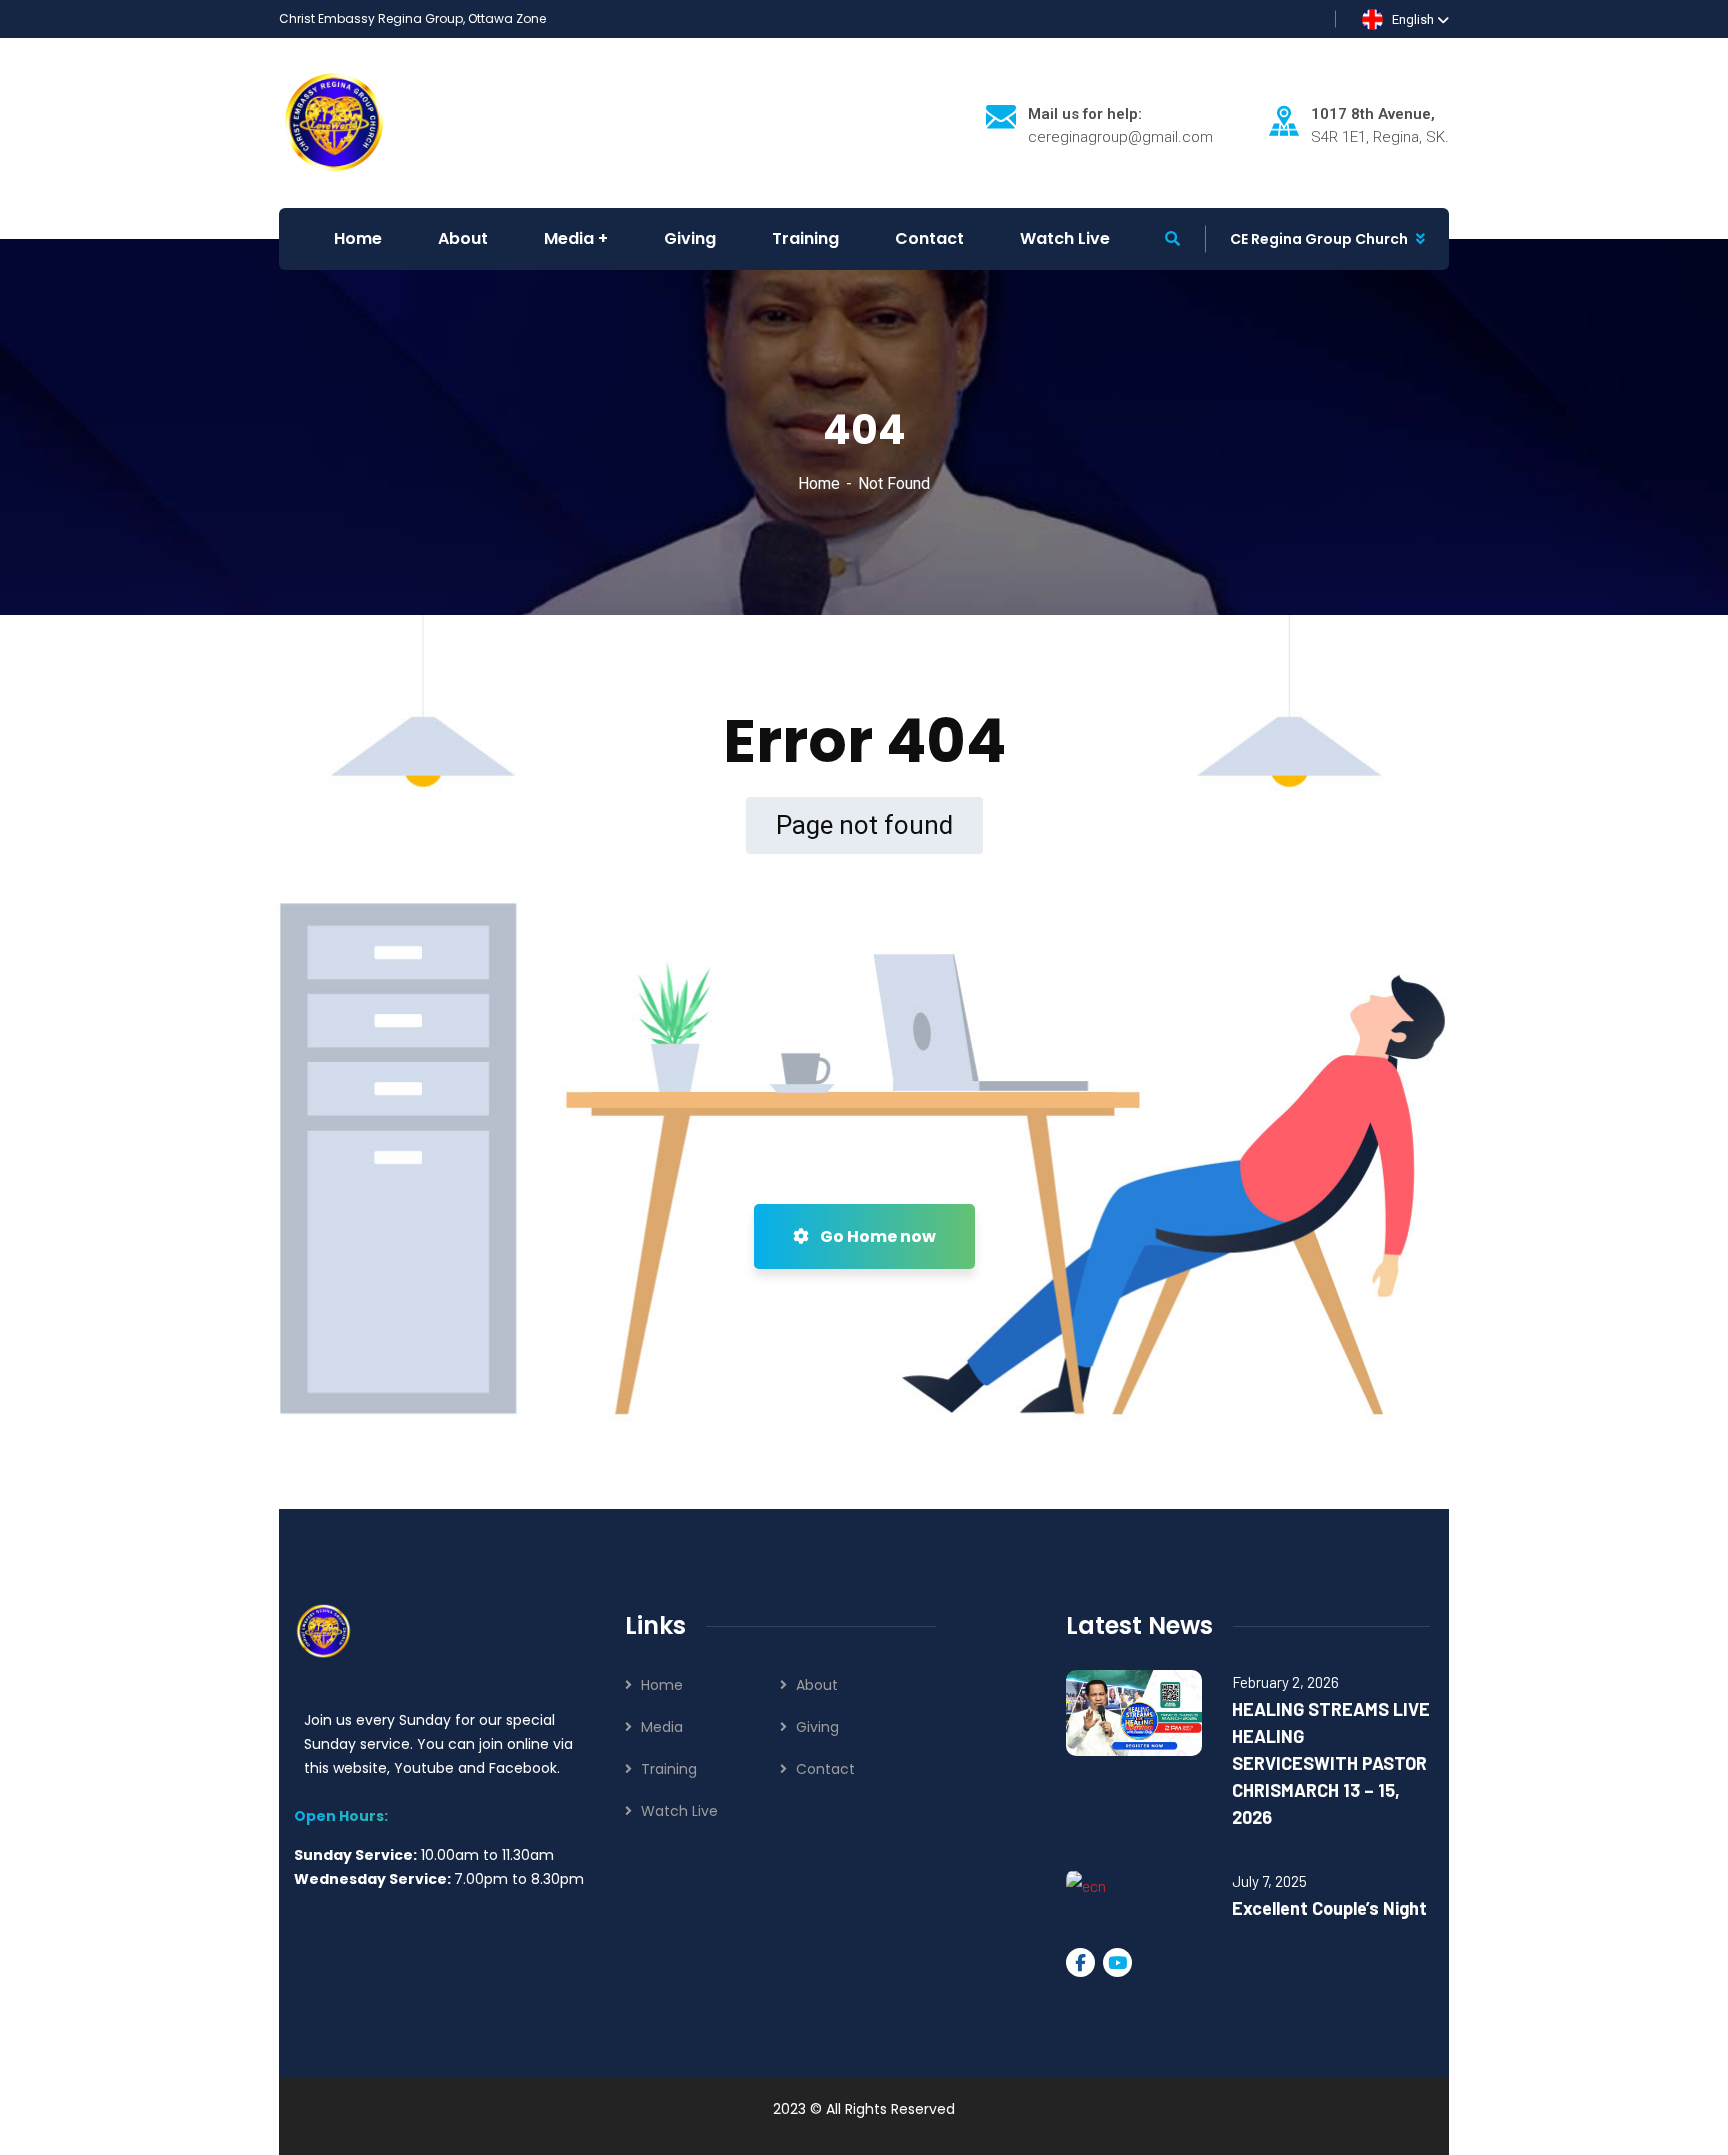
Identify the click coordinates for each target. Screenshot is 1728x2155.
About (817, 1685)
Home (819, 483)
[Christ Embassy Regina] (335, 121)
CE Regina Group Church (1319, 239)
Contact (825, 1769)
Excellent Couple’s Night (1329, 1908)
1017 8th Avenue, (1373, 114)
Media (662, 1727)
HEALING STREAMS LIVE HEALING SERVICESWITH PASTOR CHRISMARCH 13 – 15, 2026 (1331, 1763)
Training (669, 1769)
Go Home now (876, 1236)
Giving (817, 1727)
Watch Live (679, 1811)
